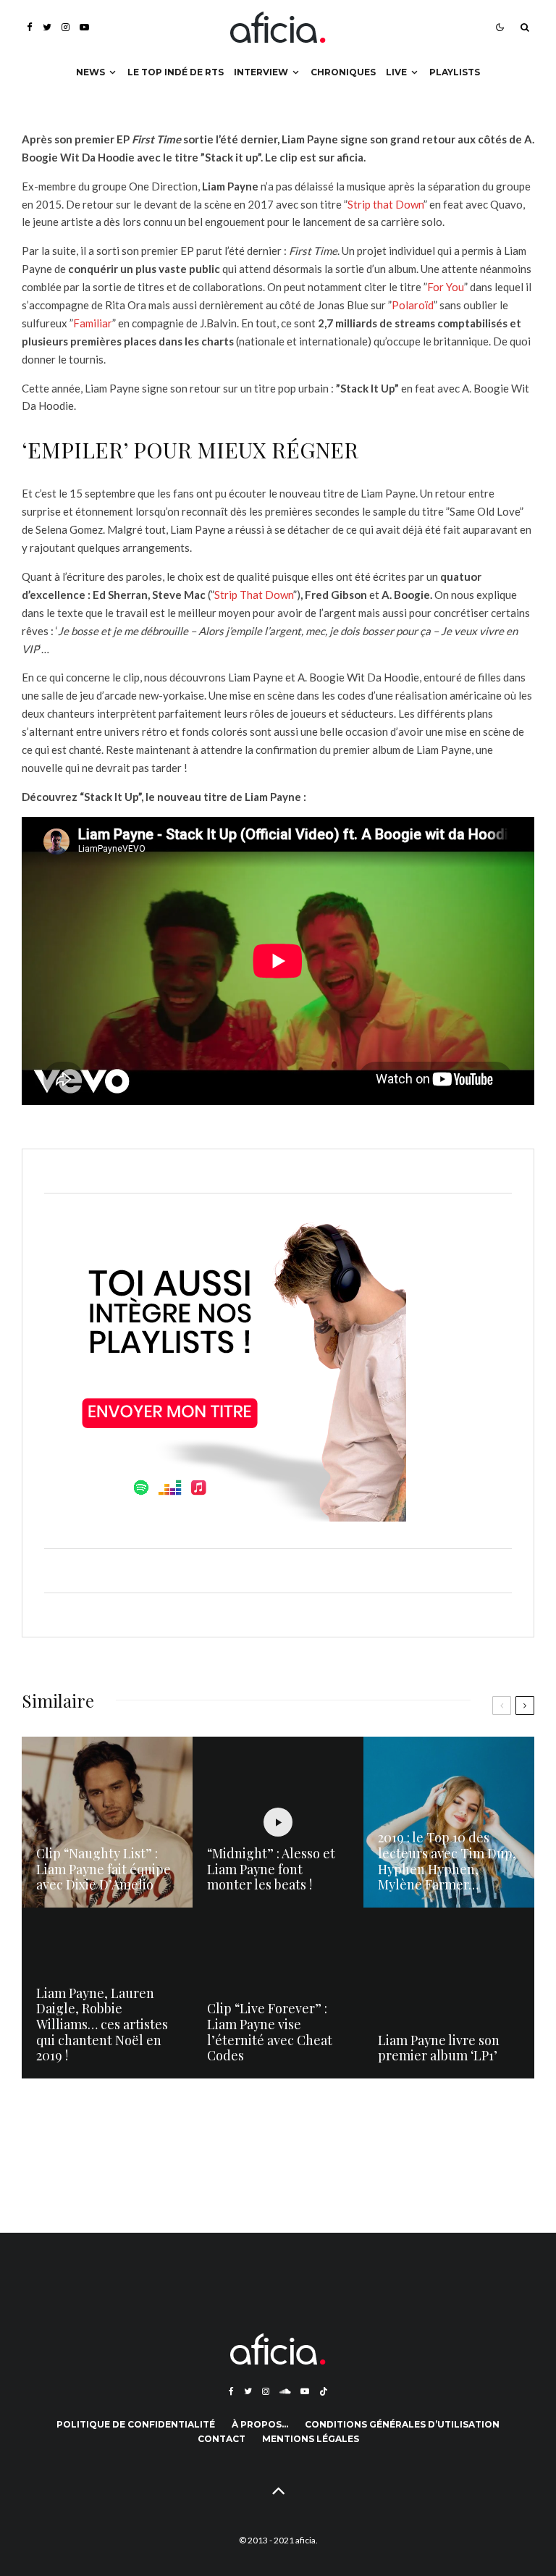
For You (446, 287)
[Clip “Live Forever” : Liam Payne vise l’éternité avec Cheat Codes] (278, 1993)
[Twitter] (47, 27)
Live (396, 72)
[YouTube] (84, 27)
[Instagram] (66, 27)
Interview (261, 72)
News (90, 72)
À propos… (260, 2424)
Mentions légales (311, 2439)
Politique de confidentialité (136, 2424)
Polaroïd (413, 305)
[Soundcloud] (285, 2391)
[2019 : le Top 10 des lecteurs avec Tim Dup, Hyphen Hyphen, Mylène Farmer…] (449, 1822)
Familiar (93, 323)
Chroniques (343, 72)
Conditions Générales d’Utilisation (402, 2424)
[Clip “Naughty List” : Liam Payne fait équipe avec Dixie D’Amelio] (107, 1822)
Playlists (455, 72)
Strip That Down (254, 595)
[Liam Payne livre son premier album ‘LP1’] (449, 1993)
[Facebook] (30, 27)
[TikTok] (324, 2391)
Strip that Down (386, 204)
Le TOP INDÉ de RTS (176, 72)
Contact (222, 2439)
